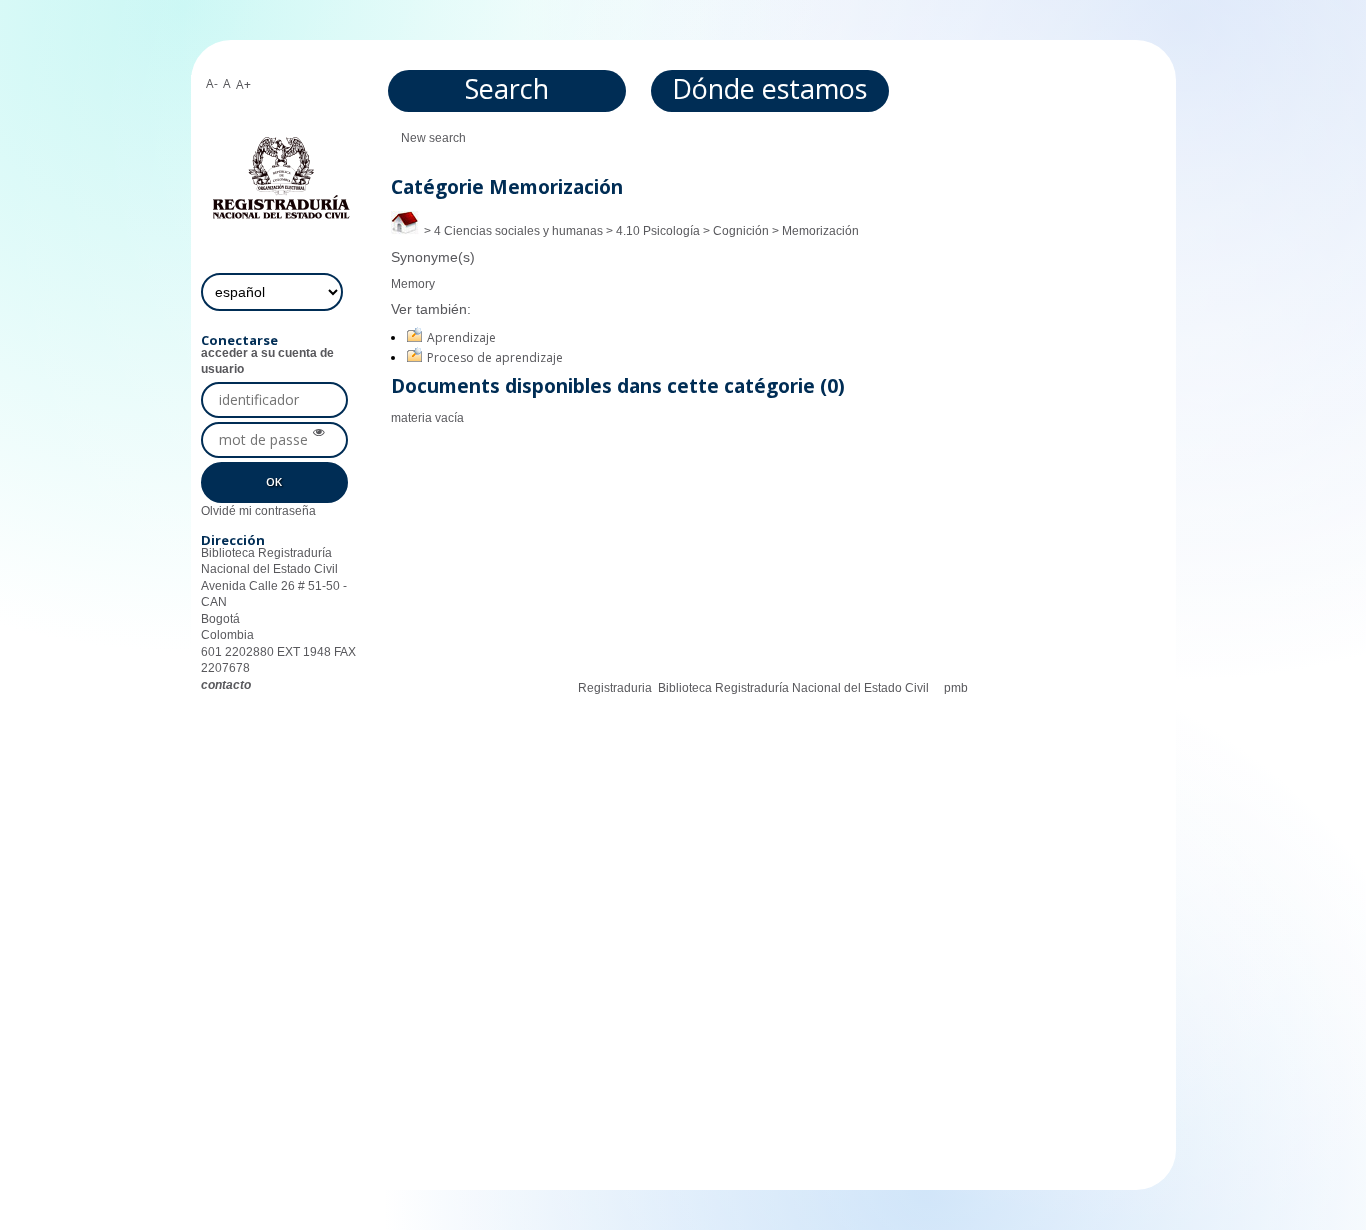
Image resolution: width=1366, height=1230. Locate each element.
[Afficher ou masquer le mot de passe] (319, 433)
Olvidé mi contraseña (258, 511)
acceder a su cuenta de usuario (267, 361)
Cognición (741, 231)
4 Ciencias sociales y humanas (518, 231)
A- (212, 83)
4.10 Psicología (658, 231)
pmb (956, 688)
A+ (243, 84)
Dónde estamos (769, 88)
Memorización (820, 231)
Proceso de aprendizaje (495, 357)
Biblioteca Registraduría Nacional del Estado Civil (793, 688)
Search (507, 88)
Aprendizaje (461, 337)
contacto (226, 685)
